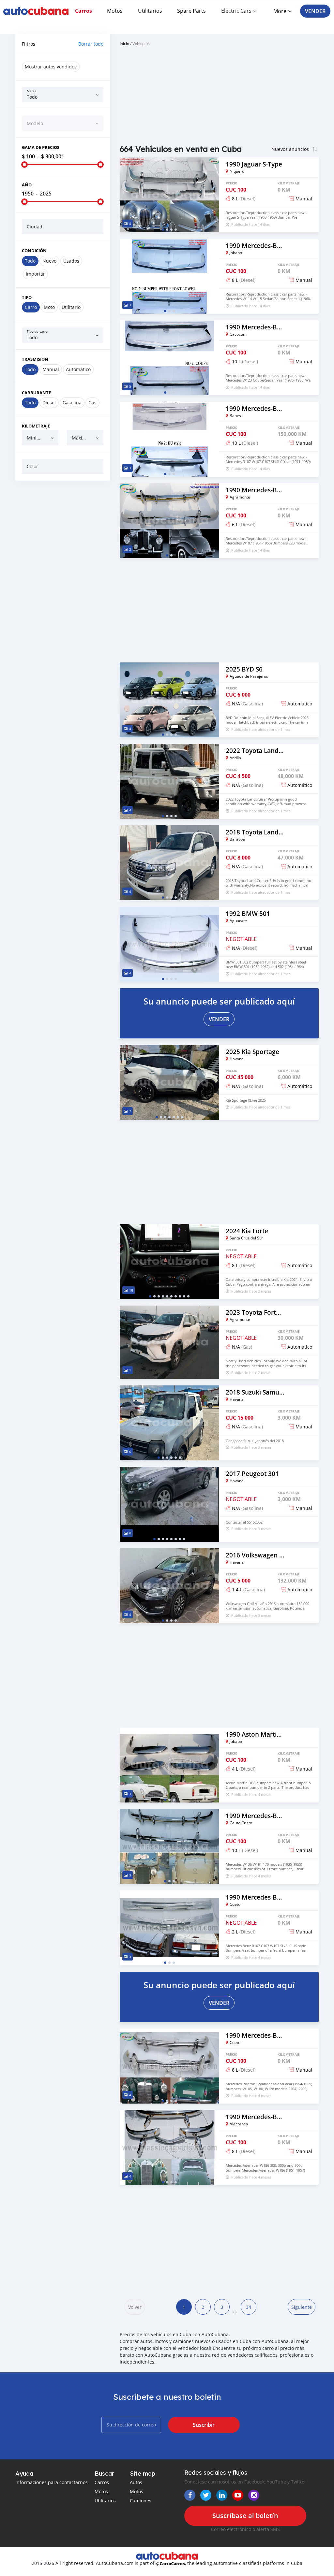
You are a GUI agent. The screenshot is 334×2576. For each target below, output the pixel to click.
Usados (71, 261)
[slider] (24, 165)
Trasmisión (35, 359)
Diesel (49, 403)
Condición (34, 251)
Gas (92, 403)
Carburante (36, 393)
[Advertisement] (63, 528)
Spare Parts (191, 11)
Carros (83, 11)
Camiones (141, 2501)
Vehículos (141, 43)
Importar (35, 274)
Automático (78, 369)
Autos (136, 2482)
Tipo (27, 297)
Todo (30, 261)
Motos (115, 11)
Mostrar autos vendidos (51, 67)
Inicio (124, 43)
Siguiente (302, 2307)
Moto (49, 307)
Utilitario (71, 307)
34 (249, 2307)
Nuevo (49, 261)
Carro (31, 307)
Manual (51, 369)
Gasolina (72, 403)
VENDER (315, 11)
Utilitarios (150, 11)
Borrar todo (91, 44)
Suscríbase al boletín (245, 2516)
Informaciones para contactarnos (52, 2482)
